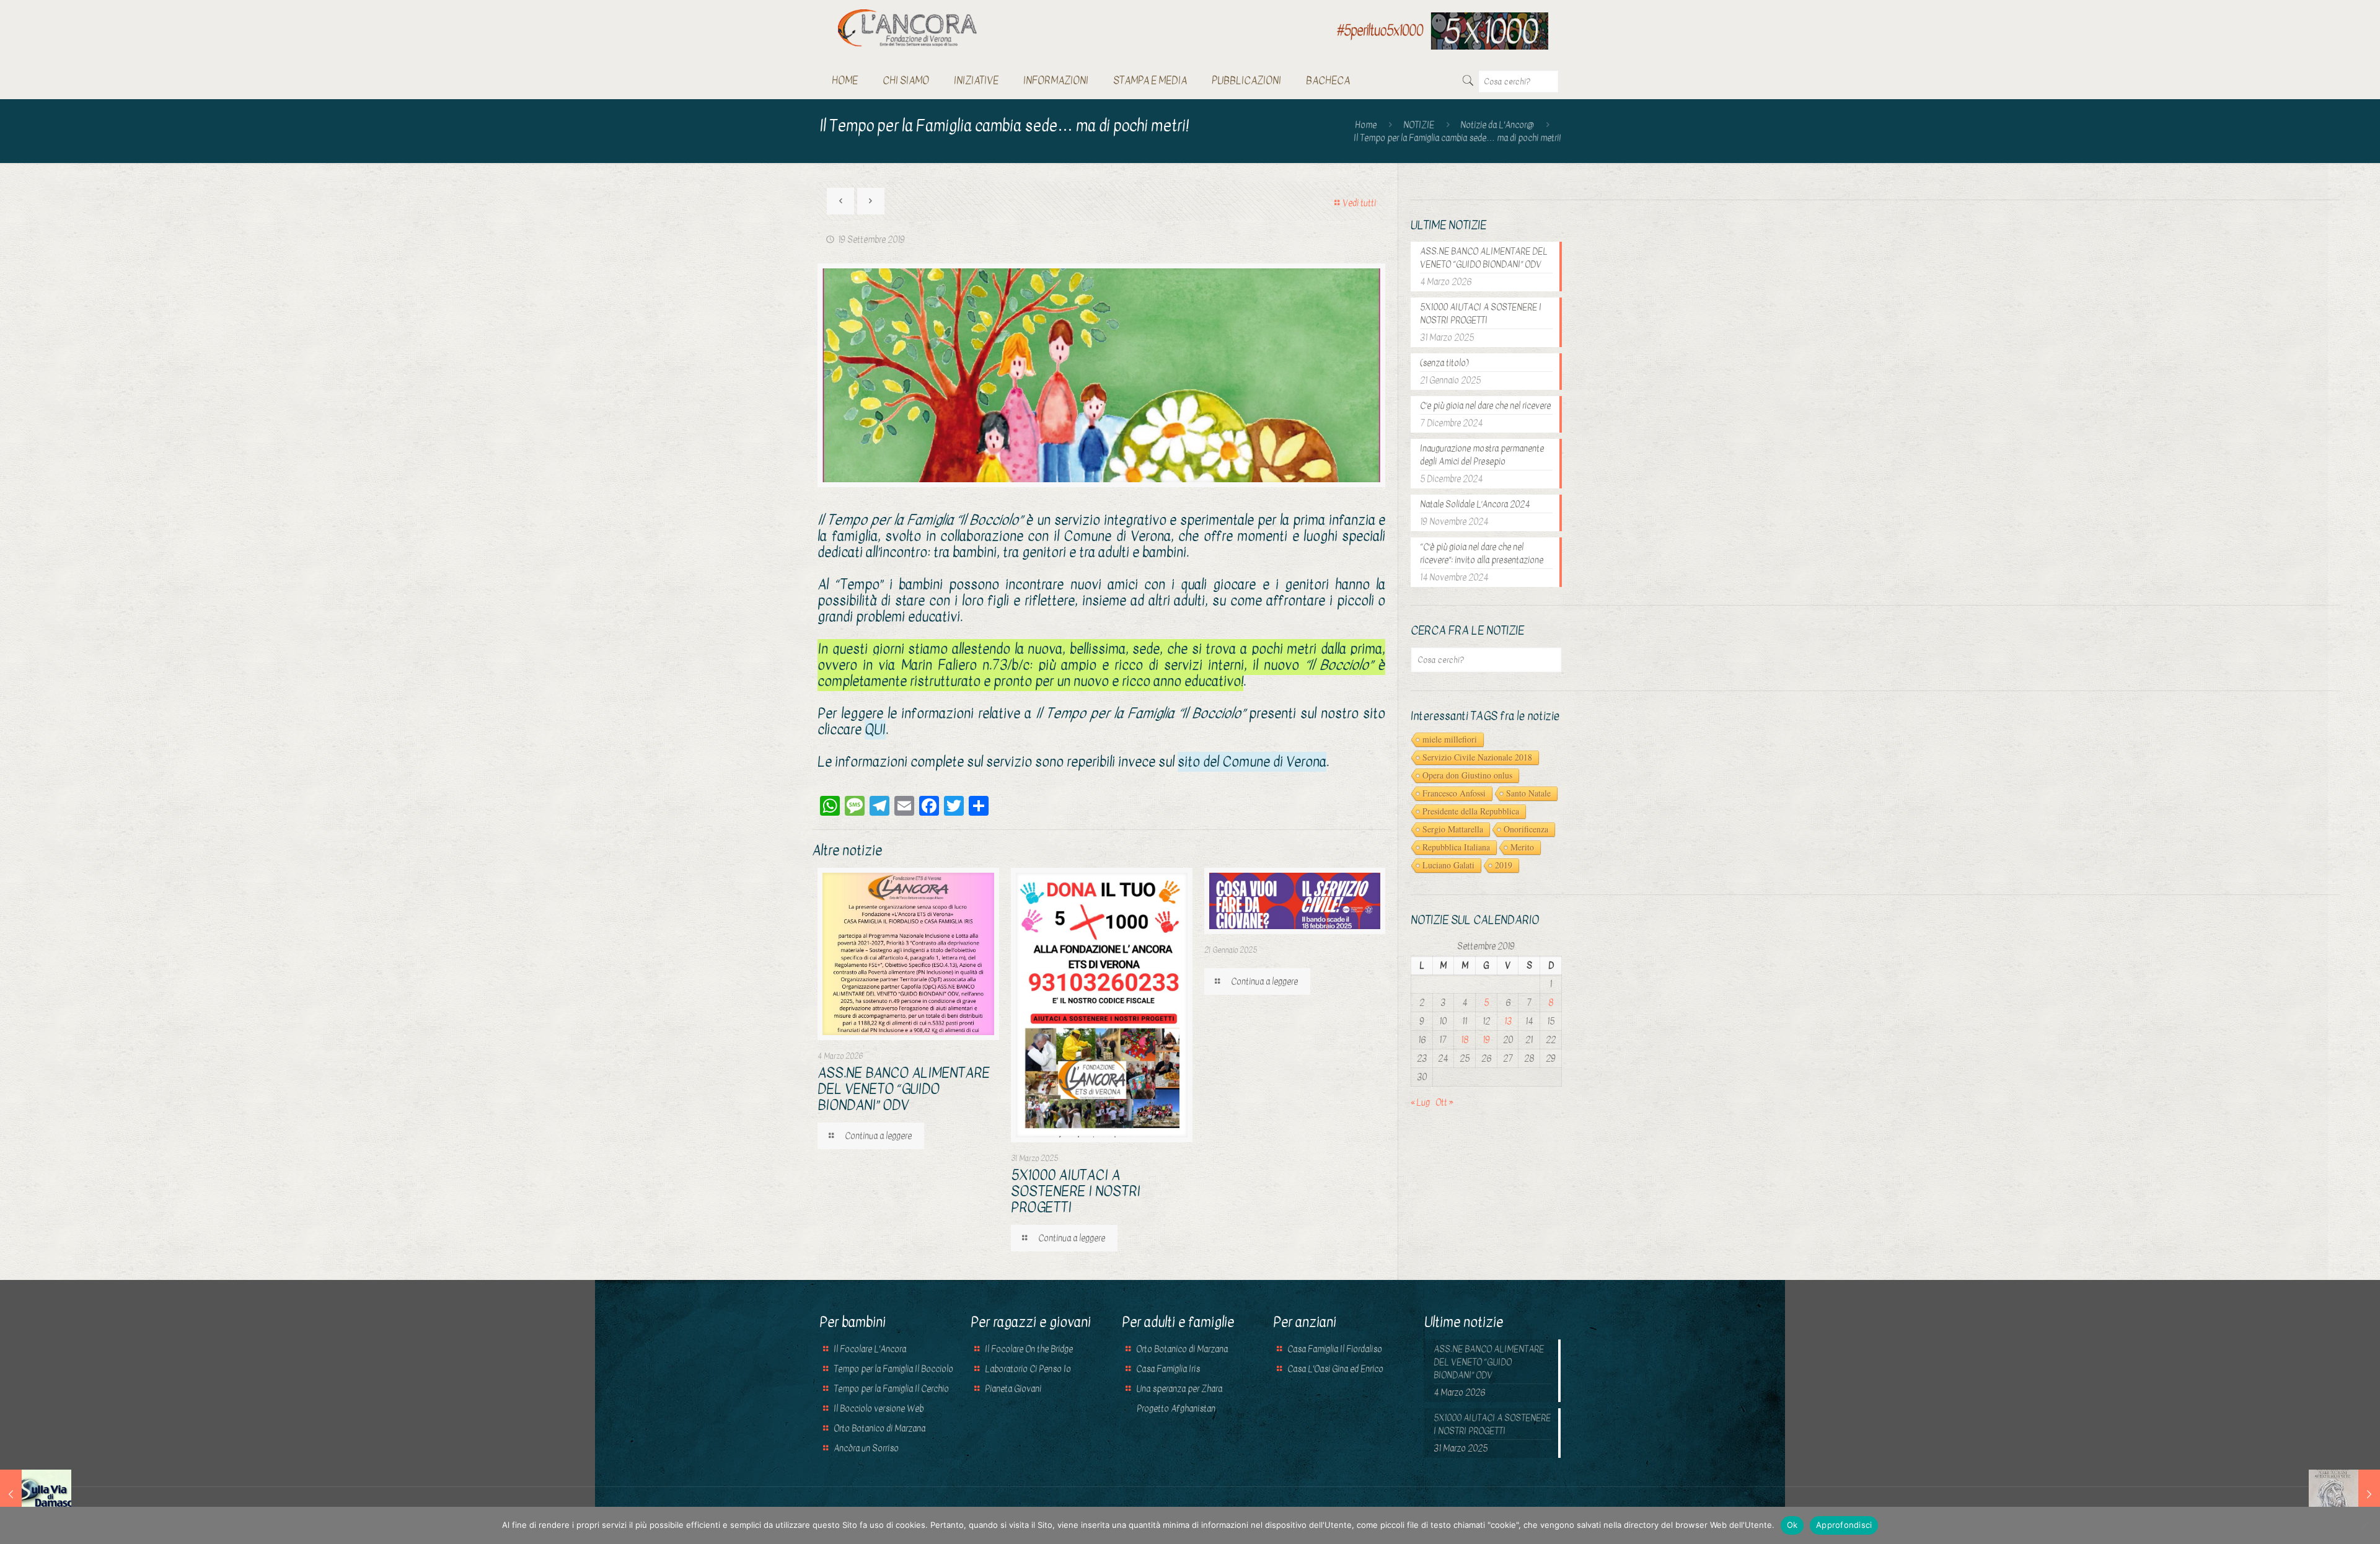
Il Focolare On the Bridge (1029, 1349)
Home (1366, 125)
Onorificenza (1526, 829)
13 (1508, 1021)
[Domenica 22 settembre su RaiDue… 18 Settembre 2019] (36, 1494)
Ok (1792, 1525)
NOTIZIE (1419, 125)
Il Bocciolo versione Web (879, 1409)
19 (1486, 1040)
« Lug (1420, 1102)
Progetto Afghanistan (1175, 1409)
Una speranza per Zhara (1179, 1389)
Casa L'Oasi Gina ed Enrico (1335, 1369)
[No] (2365, 1525)
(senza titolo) (1444, 363)
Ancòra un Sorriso (866, 1448)
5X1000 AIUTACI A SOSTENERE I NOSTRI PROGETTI (1076, 1191)
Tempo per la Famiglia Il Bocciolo (893, 1369)
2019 (1504, 865)
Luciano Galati (1448, 865)
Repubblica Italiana (1456, 847)
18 (1465, 1040)
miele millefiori (1450, 739)
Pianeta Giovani (1013, 1389)
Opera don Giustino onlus (1467, 775)
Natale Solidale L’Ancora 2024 (1475, 504)
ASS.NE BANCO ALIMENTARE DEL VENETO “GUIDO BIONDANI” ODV (904, 1089)
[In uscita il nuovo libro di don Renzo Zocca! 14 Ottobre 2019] (2344, 1494)
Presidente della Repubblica (1471, 811)
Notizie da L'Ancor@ (1497, 125)
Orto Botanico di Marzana (879, 1428)
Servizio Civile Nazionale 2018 (1477, 757)
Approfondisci (1844, 1525)
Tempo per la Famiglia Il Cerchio (891, 1389)
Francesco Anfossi (1454, 793)
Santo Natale (1528, 793)
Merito (1522, 847)
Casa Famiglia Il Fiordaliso (1335, 1349)
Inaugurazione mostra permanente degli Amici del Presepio (1482, 455)
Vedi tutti (1359, 203)
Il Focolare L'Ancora (870, 1349)
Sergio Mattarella (1453, 829)
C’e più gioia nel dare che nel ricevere (1485, 406)
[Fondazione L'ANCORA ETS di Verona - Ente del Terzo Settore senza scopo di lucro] (907, 28)
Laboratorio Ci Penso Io (1028, 1369)
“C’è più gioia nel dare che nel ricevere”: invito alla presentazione (1482, 554)
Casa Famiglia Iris (1168, 1369)
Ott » (1444, 1102)
